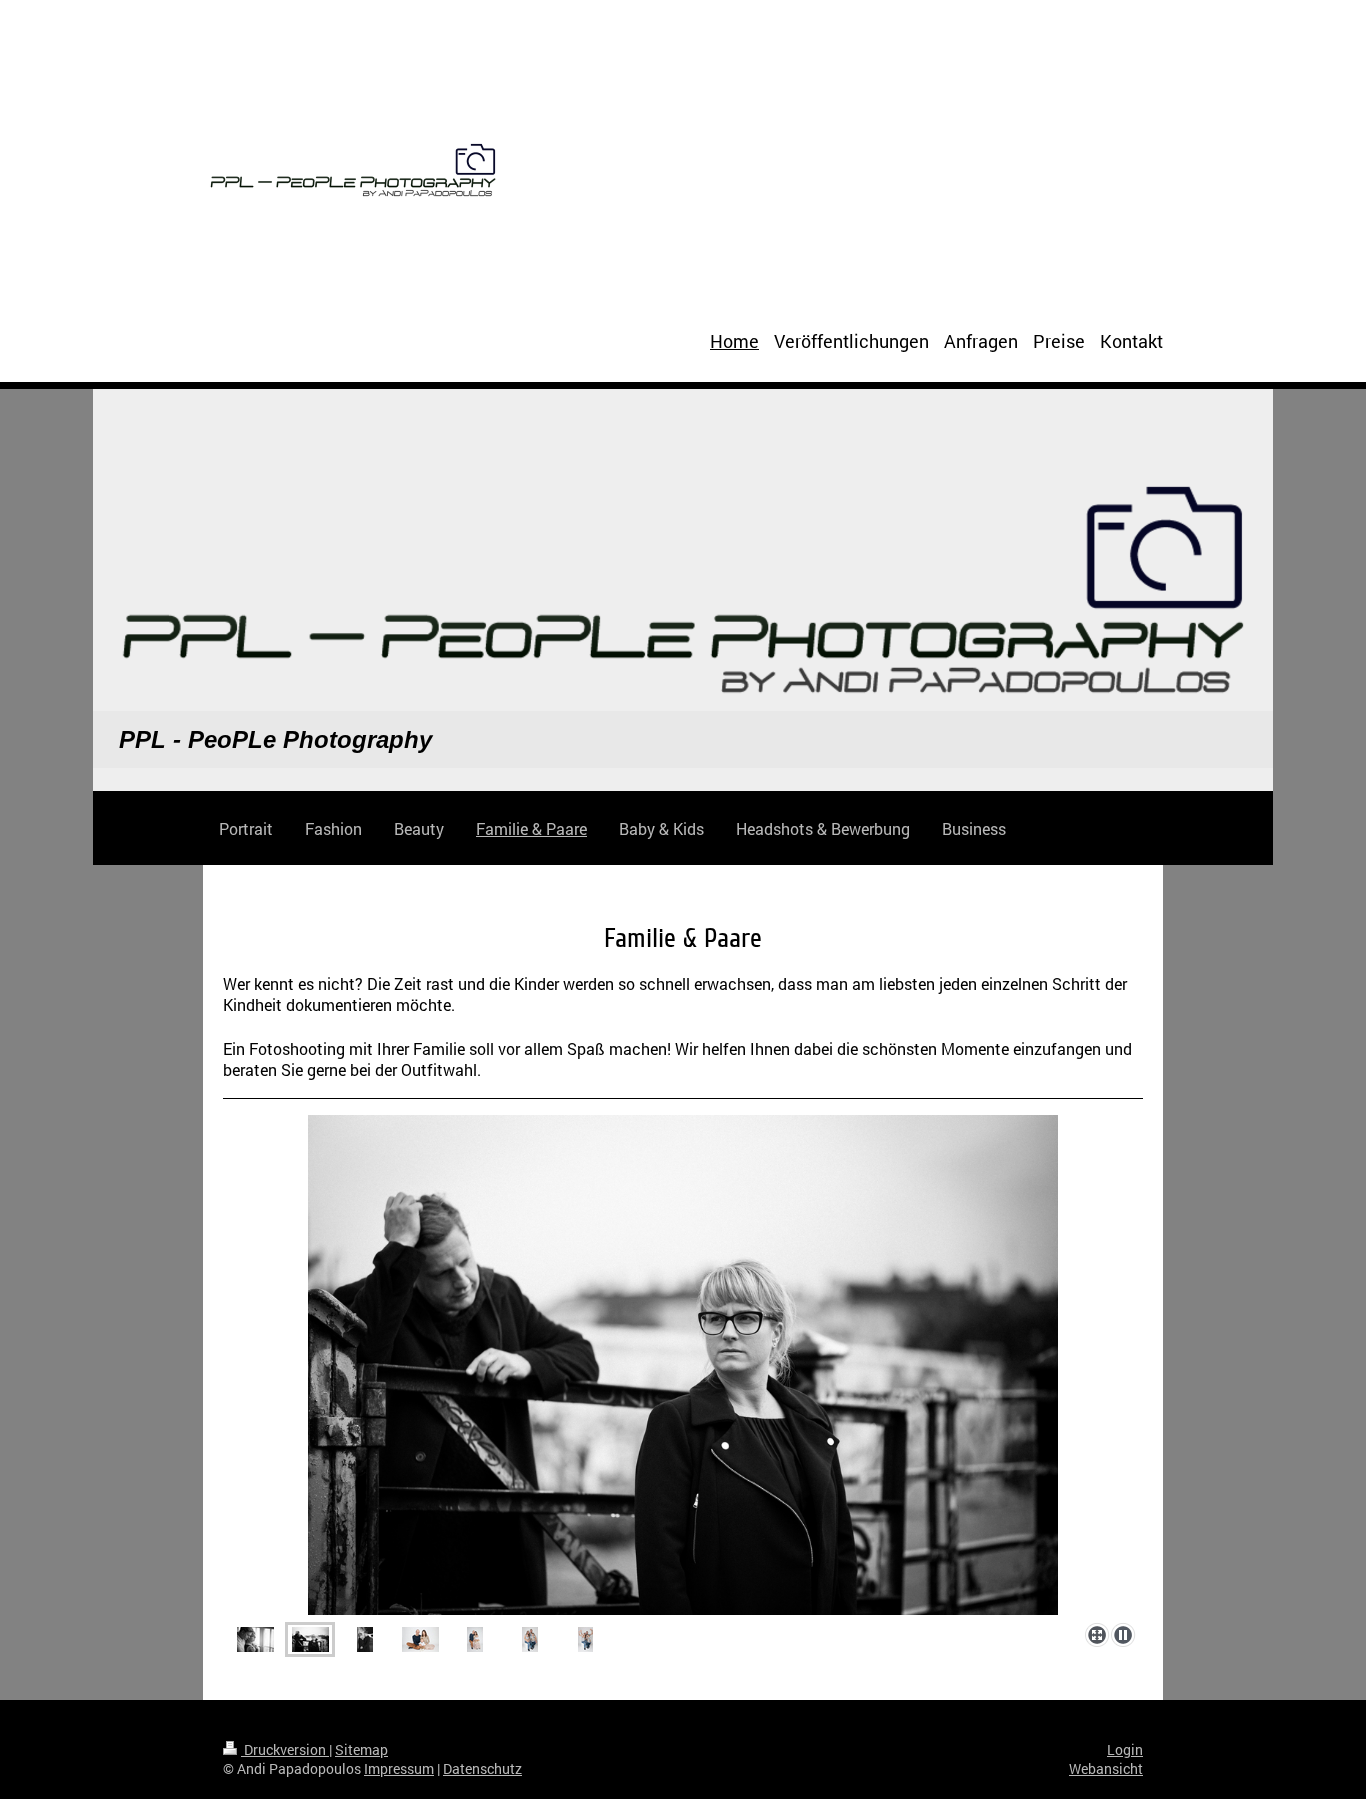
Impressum (399, 1768)
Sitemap (361, 1749)
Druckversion (285, 1749)
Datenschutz (482, 1768)
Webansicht (1106, 1768)
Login (1125, 1749)
